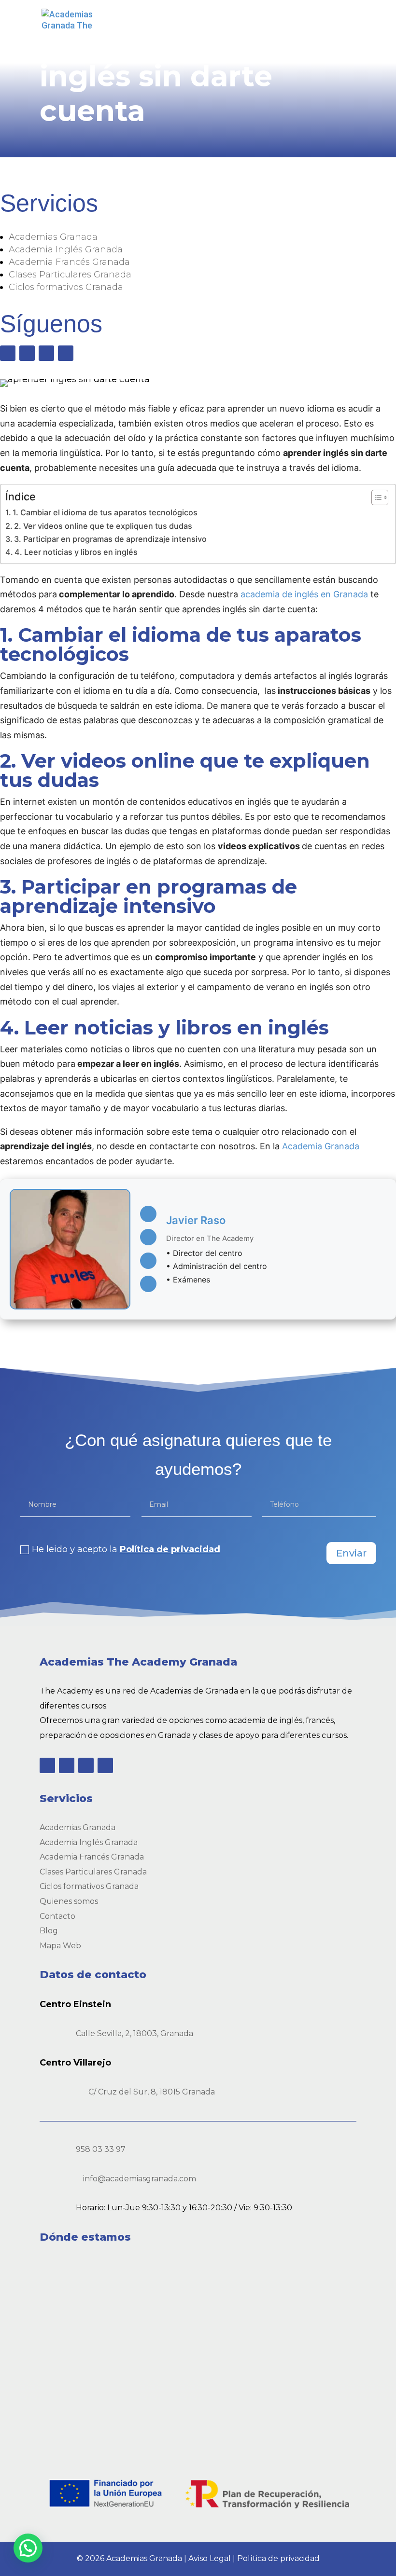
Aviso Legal (210, 2558)
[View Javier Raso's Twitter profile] (148, 1237)
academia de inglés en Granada (304, 594)
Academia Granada (321, 1146)
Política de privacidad (170, 1549)
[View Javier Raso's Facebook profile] (148, 1214)
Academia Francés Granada (69, 262)
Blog (49, 1931)
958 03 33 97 (101, 2149)
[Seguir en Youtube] (66, 353)
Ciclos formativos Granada (66, 287)
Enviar (351, 1553)
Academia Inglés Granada (66, 249)
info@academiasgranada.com (140, 2179)
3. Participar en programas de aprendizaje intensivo (110, 539)
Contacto (57, 1916)
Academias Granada (53, 237)
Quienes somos (69, 1901)
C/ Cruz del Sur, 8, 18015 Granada (152, 2092)
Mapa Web (60, 1946)
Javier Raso (196, 1220)
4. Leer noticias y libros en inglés (76, 552)
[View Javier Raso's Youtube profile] (148, 1261)
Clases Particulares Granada (70, 275)
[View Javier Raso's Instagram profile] (148, 1284)
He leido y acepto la (126, 1549)
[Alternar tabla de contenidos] (375, 497)
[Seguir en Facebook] (8, 353)
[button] (28, 2548)
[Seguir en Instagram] (46, 353)
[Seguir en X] (27, 353)
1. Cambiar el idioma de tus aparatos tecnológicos (105, 512)
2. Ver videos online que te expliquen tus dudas (103, 526)
